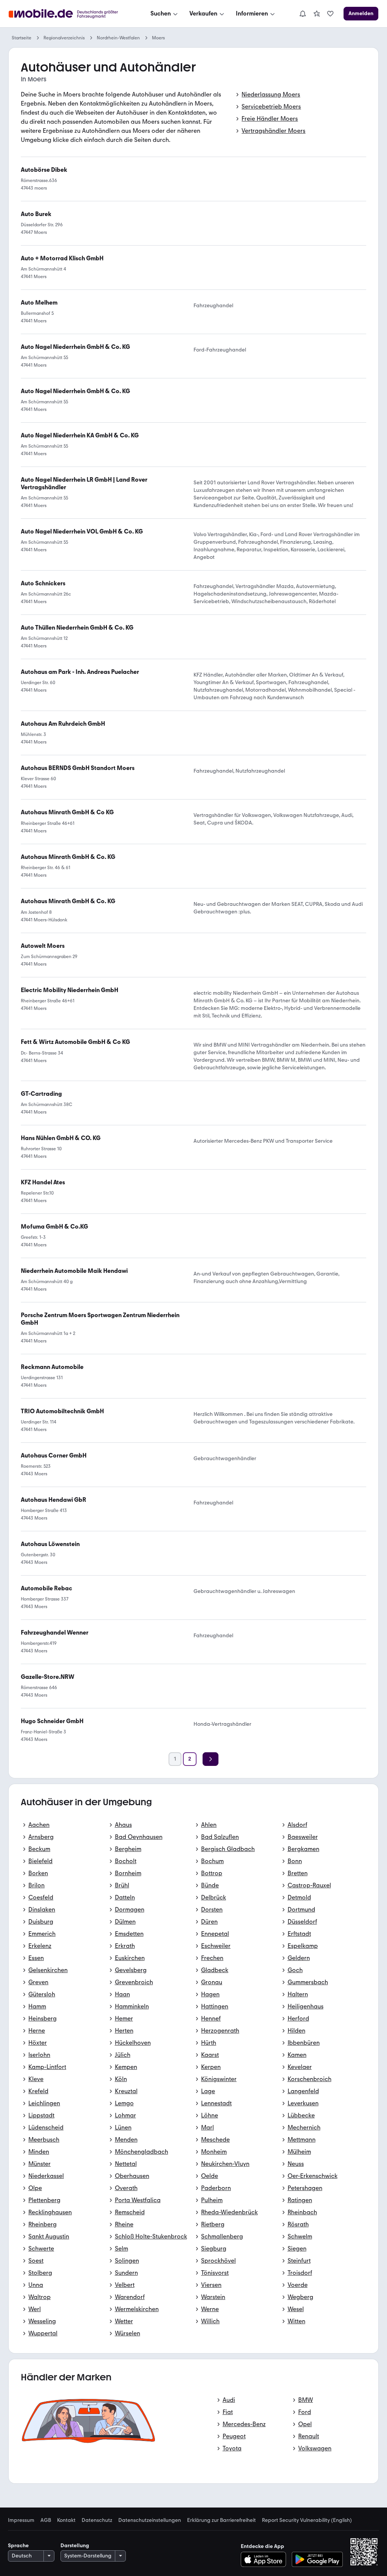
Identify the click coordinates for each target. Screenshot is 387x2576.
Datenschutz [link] (97, 2520)
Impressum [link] (21, 2520)
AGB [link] (46, 2520)
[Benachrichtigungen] (302, 14)
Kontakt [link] (66, 2520)
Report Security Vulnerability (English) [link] (307, 2520)
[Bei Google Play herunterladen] (317, 2559)
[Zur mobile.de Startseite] (70, 14)
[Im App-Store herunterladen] (265, 2559)
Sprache (18, 2546)
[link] (317, 14)
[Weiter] (211, 1759)
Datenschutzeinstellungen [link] (150, 2520)
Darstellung (75, 2546)
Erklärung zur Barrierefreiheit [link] (221, 2520)
